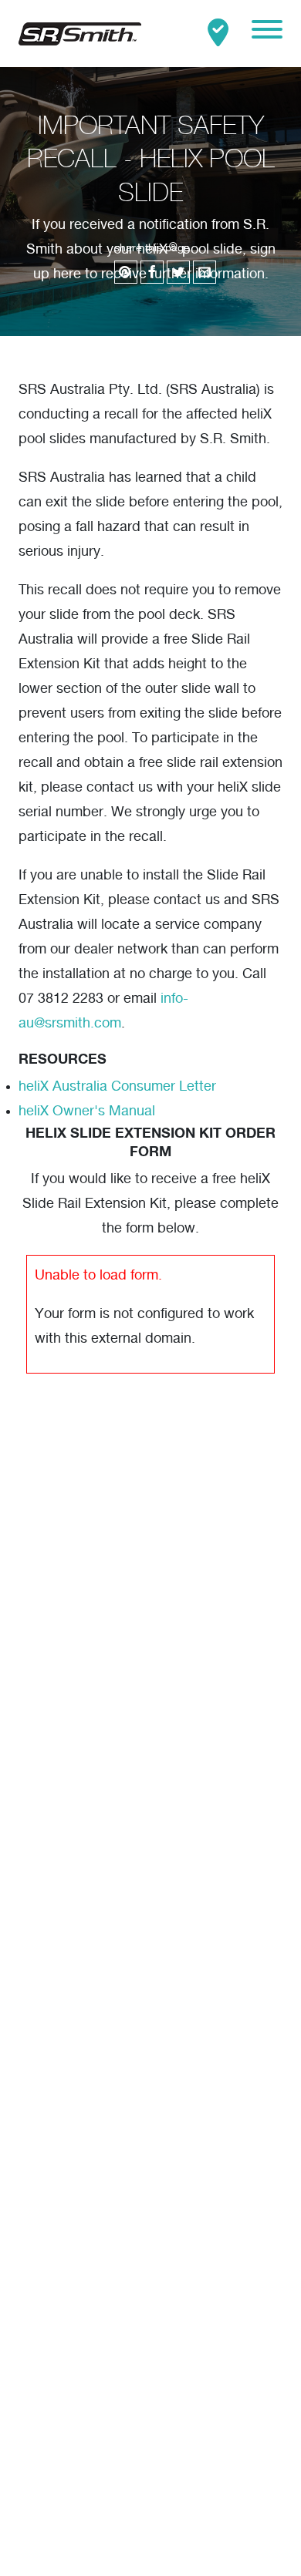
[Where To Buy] (218, 34)
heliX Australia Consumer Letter (117, 1087)
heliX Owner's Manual (87, 1111)
